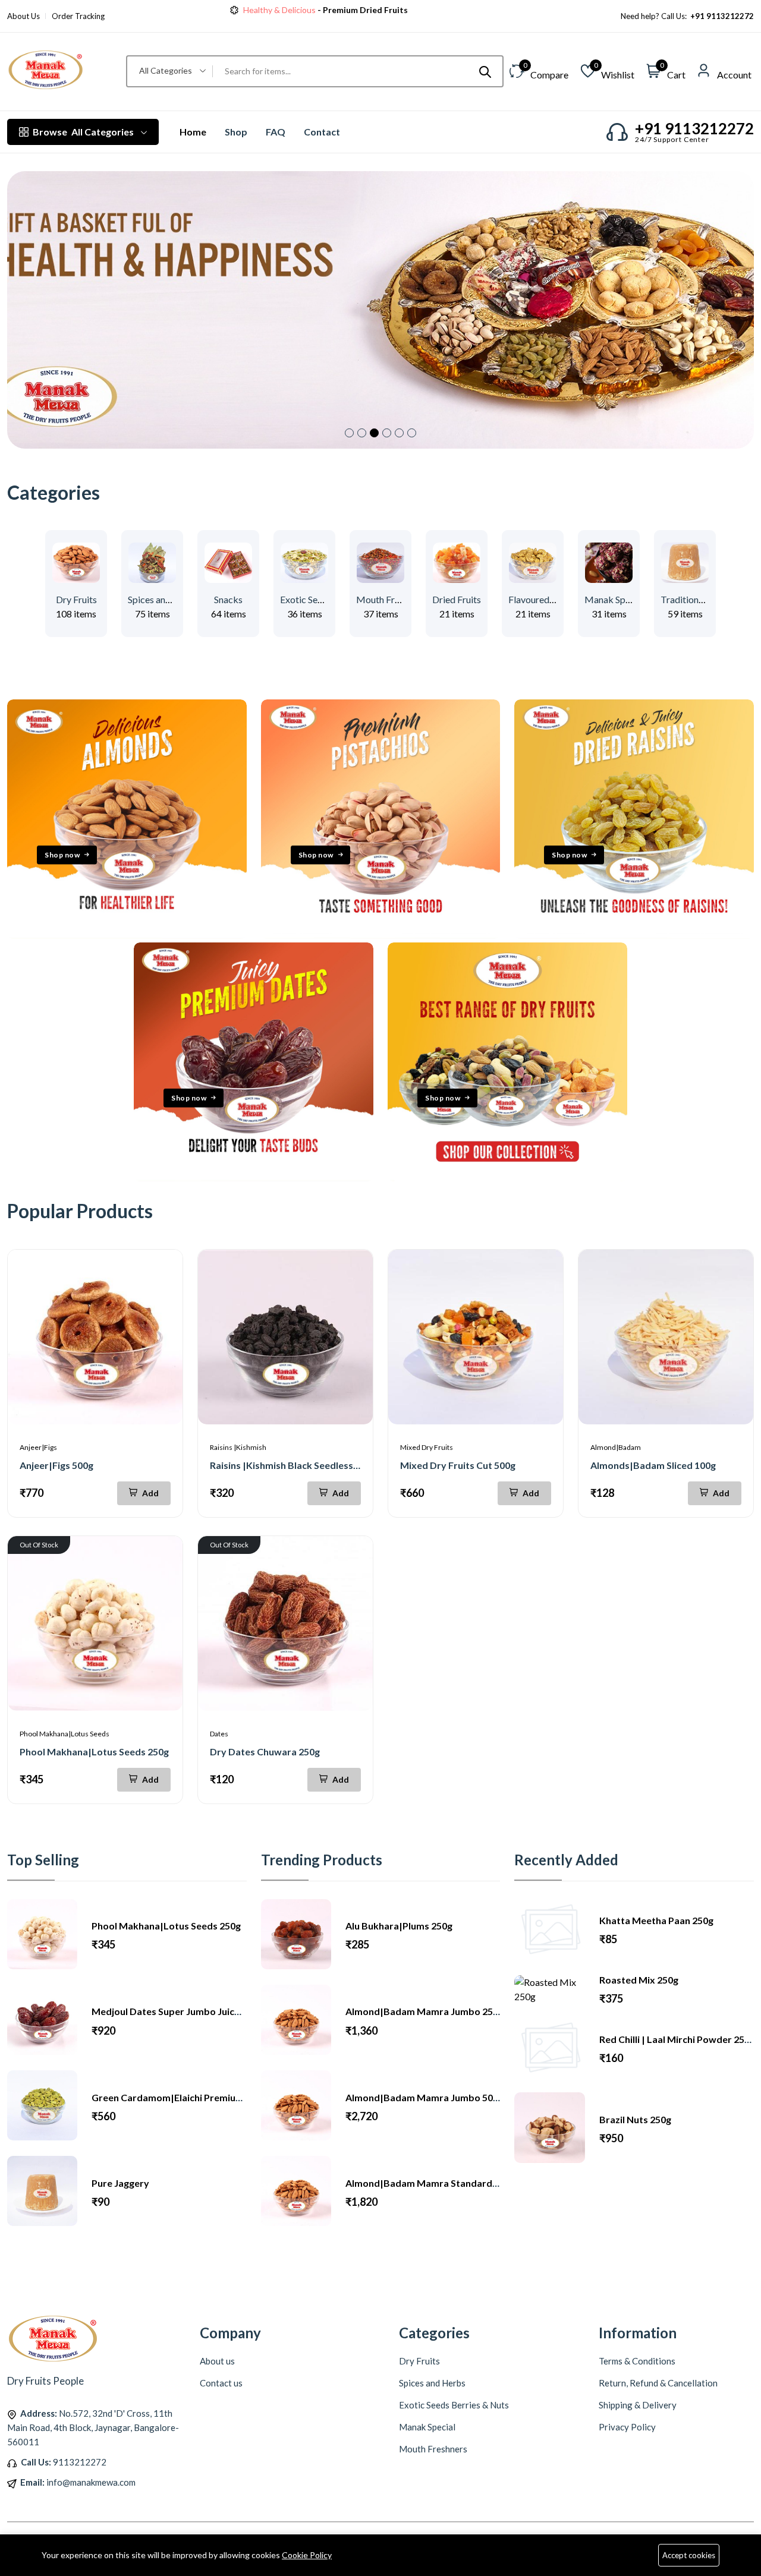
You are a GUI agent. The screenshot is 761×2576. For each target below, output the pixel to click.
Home (193, 132)
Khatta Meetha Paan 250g (656, 1920)
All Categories (83, 132)
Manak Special (614, 599)
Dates (219, 1734)
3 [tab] (374, 433)
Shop (236, 132)
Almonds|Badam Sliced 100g (653, 1465)
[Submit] (485, 71)
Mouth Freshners (391, 599)
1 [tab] (349, 433)
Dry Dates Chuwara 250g (265, 1752)
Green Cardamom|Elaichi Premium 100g (179, 2097)
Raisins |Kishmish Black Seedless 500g (293, 1465)
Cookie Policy (307, 2555)
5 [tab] (399, 433)
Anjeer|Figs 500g (56, 1465)
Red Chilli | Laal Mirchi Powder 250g (677, 2039)
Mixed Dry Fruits (427, 1447)
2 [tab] (362, 433)
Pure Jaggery (120, 2183)
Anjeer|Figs (38, 1447)
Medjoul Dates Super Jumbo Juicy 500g (177, 2011)
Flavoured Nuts (540, 599)
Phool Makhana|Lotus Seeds (65, 1734)
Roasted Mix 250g (639, 1980)
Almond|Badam (616, 1447)
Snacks (228, 599)
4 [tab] (387, 433)
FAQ (276, 132)
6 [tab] (412, 433)
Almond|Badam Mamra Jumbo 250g (424, 2011)
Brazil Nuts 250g (635, 2119)
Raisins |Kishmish (238, 1447)
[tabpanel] (380, 310)
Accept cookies (689, 2555)
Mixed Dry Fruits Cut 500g (458, 1465)
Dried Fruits (457, 599)
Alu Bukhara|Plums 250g (399, 1926)
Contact (322, 132)
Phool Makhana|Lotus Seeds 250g (94, 1752)
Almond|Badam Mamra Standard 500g (430, 2183)
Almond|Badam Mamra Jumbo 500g (424, 2097)
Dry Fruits (76, 599)
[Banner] (127, 935)
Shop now (62, 855)
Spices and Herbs (163, 599)
